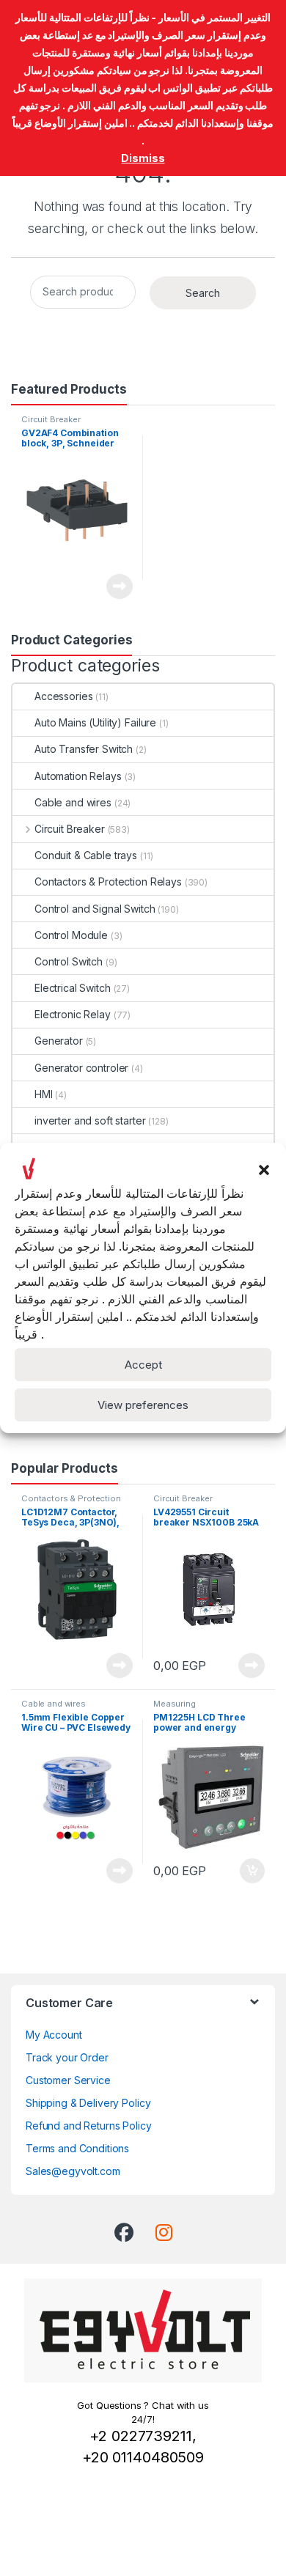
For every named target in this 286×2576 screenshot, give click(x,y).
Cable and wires (73, 802)
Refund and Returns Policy (89, 2126)
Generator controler (81, 1068)
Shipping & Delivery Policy (88, 2103)
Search (203, 293)
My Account (54, 2035)
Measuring (175, 1704)
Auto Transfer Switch (84, 749)
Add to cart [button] (252, 1871)
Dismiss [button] (143, 158)
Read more (120, 586)
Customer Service (68, 2080)
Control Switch (69, 961)
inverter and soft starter (90, 1120)
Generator (59, 1041)
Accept (143, 1365)
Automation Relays (78, 776)
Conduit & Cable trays (86, 855)
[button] (264, 1169)
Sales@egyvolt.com (73, 2171)
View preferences (143, 1405)
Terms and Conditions (77, 2148)
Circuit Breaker (51, 419)
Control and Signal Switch (95, 909)
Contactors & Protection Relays (108, 882)
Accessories (63, 696)
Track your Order (67, 2057)
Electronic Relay (73, 1014)
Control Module (71, 935)
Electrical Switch (73, 988)
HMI (44, 1094)
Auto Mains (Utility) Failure (95, 722)
